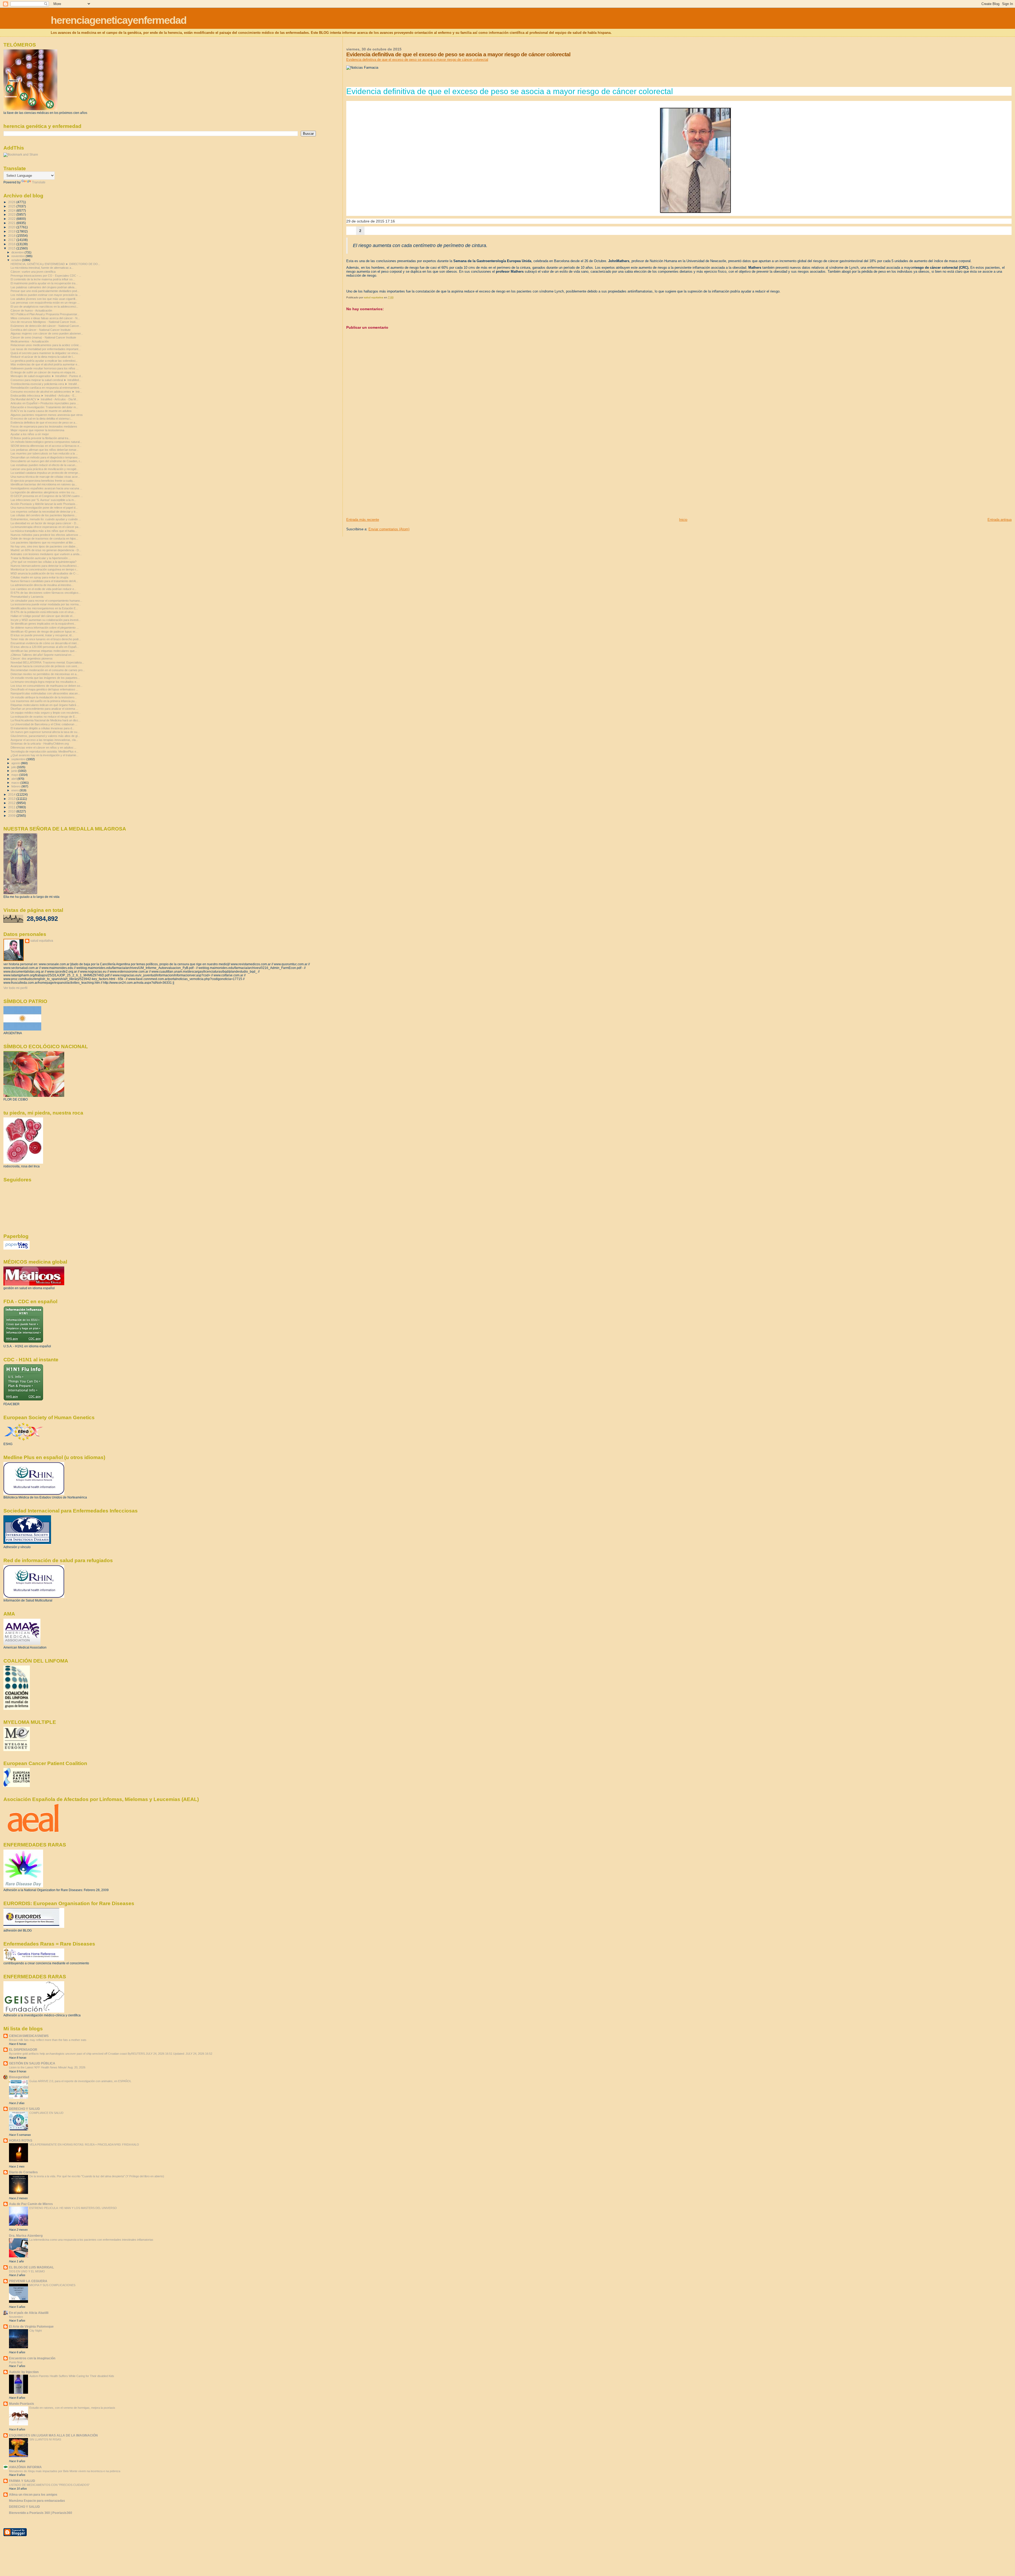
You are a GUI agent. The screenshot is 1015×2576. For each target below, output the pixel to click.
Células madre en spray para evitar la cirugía (39, 577)
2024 (12, 210)
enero (15, 790)
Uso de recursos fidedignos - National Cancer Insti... (44, 322)
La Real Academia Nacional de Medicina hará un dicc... (46, 720)
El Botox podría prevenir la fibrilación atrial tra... (41, 438)
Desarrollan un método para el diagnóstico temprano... (45, 457)
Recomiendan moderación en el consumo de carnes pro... (48, 670)
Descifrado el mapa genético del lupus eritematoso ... (44, 689)
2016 (12, 244)
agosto (16, 763)
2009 (12, 816)
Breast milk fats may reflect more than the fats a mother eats (48, 2040)
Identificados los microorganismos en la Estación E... (44, 608)
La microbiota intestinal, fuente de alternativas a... (42, 268)
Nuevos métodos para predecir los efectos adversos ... (46, 535)
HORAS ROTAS (21, 2140)
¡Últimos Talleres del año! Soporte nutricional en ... (43, 655)
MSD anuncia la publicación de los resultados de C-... (45, 573)
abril (14, 779)
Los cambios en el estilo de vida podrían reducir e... (43, 589)
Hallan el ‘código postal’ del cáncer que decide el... (43, 616)
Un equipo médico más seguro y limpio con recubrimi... (46, 713)
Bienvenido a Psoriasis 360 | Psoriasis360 (41, 2513)
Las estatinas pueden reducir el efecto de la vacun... (44, 465)
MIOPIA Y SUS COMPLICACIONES (52, 2285)
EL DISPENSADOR (23, 2050)
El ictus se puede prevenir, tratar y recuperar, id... (42, 635)
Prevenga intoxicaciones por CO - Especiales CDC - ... (46, 276)
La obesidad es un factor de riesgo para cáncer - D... (45, 523)
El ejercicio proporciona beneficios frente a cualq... (43, 481)
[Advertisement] (386, 480)
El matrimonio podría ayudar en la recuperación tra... (44, 283)
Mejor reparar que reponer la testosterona (37, 430)
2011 (12, 807)
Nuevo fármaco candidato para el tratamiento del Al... (44, 581)
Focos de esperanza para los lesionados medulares (44, 426)
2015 (12, 248)
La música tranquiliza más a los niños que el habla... (44, 531)
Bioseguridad (19, 2077)
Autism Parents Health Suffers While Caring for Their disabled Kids (72, 2376)
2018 (12, 236)
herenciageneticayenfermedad (119, 20)
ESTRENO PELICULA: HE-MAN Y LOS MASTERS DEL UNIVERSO (73, 2208)
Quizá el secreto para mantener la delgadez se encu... (45, 353)
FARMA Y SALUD (22, 2481)
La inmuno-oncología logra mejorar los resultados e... (45, 682)
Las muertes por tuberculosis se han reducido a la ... (44, 453)
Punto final (16, 2362)
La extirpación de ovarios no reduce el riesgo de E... (44, 717)
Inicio (683, 520)
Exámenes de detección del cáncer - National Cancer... (46, 326)
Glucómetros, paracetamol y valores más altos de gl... (45, 736)
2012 (12, 803)
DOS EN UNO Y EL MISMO (27, 2271)
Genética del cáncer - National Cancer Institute (41, 330)
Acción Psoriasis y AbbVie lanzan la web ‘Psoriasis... (44, 504)
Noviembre (16, 2317)
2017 (12, 240)
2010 (12, 811)
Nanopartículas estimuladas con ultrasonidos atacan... (45, 693)
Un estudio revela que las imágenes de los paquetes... (45, 678)
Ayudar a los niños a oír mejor (30, 434)
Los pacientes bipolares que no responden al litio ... (43, 542)
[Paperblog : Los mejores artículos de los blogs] (17, 1248)
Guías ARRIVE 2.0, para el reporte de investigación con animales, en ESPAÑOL (80, 2081)
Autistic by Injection (24, 2372)
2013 (12, 799)
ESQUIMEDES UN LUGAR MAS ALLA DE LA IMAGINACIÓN (53, 2435)
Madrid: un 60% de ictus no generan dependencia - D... (46, 550)
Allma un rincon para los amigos (33, 2494)
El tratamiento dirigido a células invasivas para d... (42, 728)
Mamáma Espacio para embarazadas (37, 2501)
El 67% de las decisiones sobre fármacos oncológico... (46, 593)
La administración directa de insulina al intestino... (42, 585)
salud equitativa (42, 941)
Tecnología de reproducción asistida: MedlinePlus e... (45, 751)
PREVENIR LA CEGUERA (28, 2281)
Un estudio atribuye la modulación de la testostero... (44, 697)
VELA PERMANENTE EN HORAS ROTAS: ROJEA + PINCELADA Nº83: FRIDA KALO (84, 2145)
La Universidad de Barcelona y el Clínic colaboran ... (44, 724)
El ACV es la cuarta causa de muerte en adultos (41, 411)
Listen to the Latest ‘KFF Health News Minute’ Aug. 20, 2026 (47, 2067)
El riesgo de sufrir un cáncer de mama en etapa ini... (44, 372)
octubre (17, 260)
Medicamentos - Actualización (30, 341)
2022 (12, 219)
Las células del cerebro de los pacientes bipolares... (44, 515)
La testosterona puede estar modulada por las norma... (46, 604)
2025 (12, 206)
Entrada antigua (1000, 520)
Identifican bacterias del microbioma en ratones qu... (44, 484)
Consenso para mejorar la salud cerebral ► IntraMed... (46, 380)
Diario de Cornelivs (23, 2172)
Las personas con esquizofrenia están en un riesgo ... (45, 303)
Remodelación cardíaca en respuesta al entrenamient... (46, 388)
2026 (12, 202)
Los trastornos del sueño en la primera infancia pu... (44, 701)
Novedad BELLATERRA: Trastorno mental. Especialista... (47, 662)
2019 (12, 231)
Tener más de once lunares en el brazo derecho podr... (46, 639)
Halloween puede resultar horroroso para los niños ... (45, 368)
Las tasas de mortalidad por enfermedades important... (46, 349)
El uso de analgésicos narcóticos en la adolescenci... (44, 307)
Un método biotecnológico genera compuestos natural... (46, 442)
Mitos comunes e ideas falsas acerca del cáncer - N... (45, 318)
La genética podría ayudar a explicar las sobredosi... (44, 361)
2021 (12, 223)
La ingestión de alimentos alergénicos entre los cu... (44, 492)
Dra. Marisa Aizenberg (26, 2236)
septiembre (19, 759)
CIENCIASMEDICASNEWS (29, 2036)
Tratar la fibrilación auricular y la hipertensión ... (41, 558)
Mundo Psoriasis (22, 2404)
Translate (39, 182)
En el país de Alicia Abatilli (29, 2313)
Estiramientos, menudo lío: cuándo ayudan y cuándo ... (46, 519)
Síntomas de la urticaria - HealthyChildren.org (40, 744)
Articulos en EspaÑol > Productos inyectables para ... (45, 403)
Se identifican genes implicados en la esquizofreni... (43, 624)
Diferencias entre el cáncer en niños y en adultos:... (43, 748)
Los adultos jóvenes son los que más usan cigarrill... (44, 299)
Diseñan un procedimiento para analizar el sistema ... (44, 709)
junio (15, 771)
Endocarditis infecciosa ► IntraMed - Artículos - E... (44, 396)
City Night (36, 2331)
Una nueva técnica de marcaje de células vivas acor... (45, 477)
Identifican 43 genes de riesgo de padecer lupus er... (44, 632)
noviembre (19, 256)
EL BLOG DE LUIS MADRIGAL (31, 2267)
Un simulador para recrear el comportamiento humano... (46, 601)
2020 (12, 227)
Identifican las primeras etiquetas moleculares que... (44, 651)
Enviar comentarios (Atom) (389, 529)
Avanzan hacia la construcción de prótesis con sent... (45, 666)
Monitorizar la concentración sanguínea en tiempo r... (44, 569)
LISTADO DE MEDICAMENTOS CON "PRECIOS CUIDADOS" (49, 2485)
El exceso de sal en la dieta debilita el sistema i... (41, 419)
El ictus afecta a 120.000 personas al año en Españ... (45, 647)
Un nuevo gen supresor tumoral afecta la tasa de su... (45, 732)
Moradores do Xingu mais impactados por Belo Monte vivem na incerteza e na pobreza (65, 2471)
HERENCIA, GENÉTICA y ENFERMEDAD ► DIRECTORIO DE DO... (55, 264)
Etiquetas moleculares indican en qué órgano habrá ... (45, 705)
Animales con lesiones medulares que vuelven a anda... (46, 554)
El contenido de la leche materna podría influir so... (43, 279)
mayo (15, 775)
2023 (12, 214)
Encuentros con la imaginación (32, 2358)
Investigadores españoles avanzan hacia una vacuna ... (46, 488)
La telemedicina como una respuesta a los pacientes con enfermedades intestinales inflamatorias (91, 2240)
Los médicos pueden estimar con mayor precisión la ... (46, 295)
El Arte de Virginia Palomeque (31, 2326)
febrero (16, 786)
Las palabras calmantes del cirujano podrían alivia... (44, 287)
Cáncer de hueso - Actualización (31, 310)
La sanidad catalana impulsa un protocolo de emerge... (45, 473)
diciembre (18, 252)
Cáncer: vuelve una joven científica (33, 272)
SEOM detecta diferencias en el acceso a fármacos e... (46, 446)
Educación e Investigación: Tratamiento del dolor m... (44, 407)
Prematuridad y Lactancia (27, 597)
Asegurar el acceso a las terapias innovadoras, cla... (44, 740)
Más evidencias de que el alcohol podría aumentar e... (45, 364)
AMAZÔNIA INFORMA (25, 2467)
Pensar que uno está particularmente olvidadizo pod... (45, 291)
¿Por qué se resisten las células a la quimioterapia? (43, 562)
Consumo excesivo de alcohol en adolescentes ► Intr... (46, 392)
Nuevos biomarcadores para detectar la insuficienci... (45, 566)
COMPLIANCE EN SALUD (46, 2113)
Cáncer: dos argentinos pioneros (32, 658)
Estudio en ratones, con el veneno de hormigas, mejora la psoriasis (72, 2408)
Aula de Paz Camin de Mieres (31, 2204)
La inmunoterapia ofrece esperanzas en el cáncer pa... (46, 527)
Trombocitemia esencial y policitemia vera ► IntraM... (45, 384)
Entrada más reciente (363, 520)
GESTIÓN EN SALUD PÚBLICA (32, 2063)
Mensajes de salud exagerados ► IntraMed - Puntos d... (47, 376)
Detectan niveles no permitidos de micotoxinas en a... (45, 674)
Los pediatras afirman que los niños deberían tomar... (45, 450)
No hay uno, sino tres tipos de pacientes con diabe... (44, 546)
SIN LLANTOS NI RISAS (45, 2439)
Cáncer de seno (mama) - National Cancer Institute (43, 337)
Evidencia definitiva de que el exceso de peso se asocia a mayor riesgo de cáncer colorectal (417, 60)
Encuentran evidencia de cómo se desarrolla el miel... (45, 643)
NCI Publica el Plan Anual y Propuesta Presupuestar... (45, 314)
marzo (16, 783)
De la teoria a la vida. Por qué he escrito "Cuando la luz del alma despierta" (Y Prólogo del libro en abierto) (97, 2176)
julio (14, 767)
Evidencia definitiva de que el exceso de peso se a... (44, 423)
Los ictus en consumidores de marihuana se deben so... (47, 686)
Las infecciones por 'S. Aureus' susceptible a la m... (43, 500)
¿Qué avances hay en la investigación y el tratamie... (45, 755)
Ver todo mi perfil (15, 988)
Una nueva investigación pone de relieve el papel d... (44, 508)
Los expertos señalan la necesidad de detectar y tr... (44, 512)
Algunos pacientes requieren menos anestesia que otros (47, 415)
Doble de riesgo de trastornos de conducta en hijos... (44, 539)
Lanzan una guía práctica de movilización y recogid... (45, 469)
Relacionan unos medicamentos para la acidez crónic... (46, 345)
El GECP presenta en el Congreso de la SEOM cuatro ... (47, 496)
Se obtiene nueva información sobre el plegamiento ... (45, 628)
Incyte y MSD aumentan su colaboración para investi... (46, 620)
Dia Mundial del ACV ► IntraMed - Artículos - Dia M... (44, 399)
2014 (12, 794)
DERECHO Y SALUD (24, 2109)
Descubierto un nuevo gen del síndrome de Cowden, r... (46, 461)
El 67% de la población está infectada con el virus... (43, 612)
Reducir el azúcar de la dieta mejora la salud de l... (43, 357)
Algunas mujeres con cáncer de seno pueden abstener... (47, 333)
